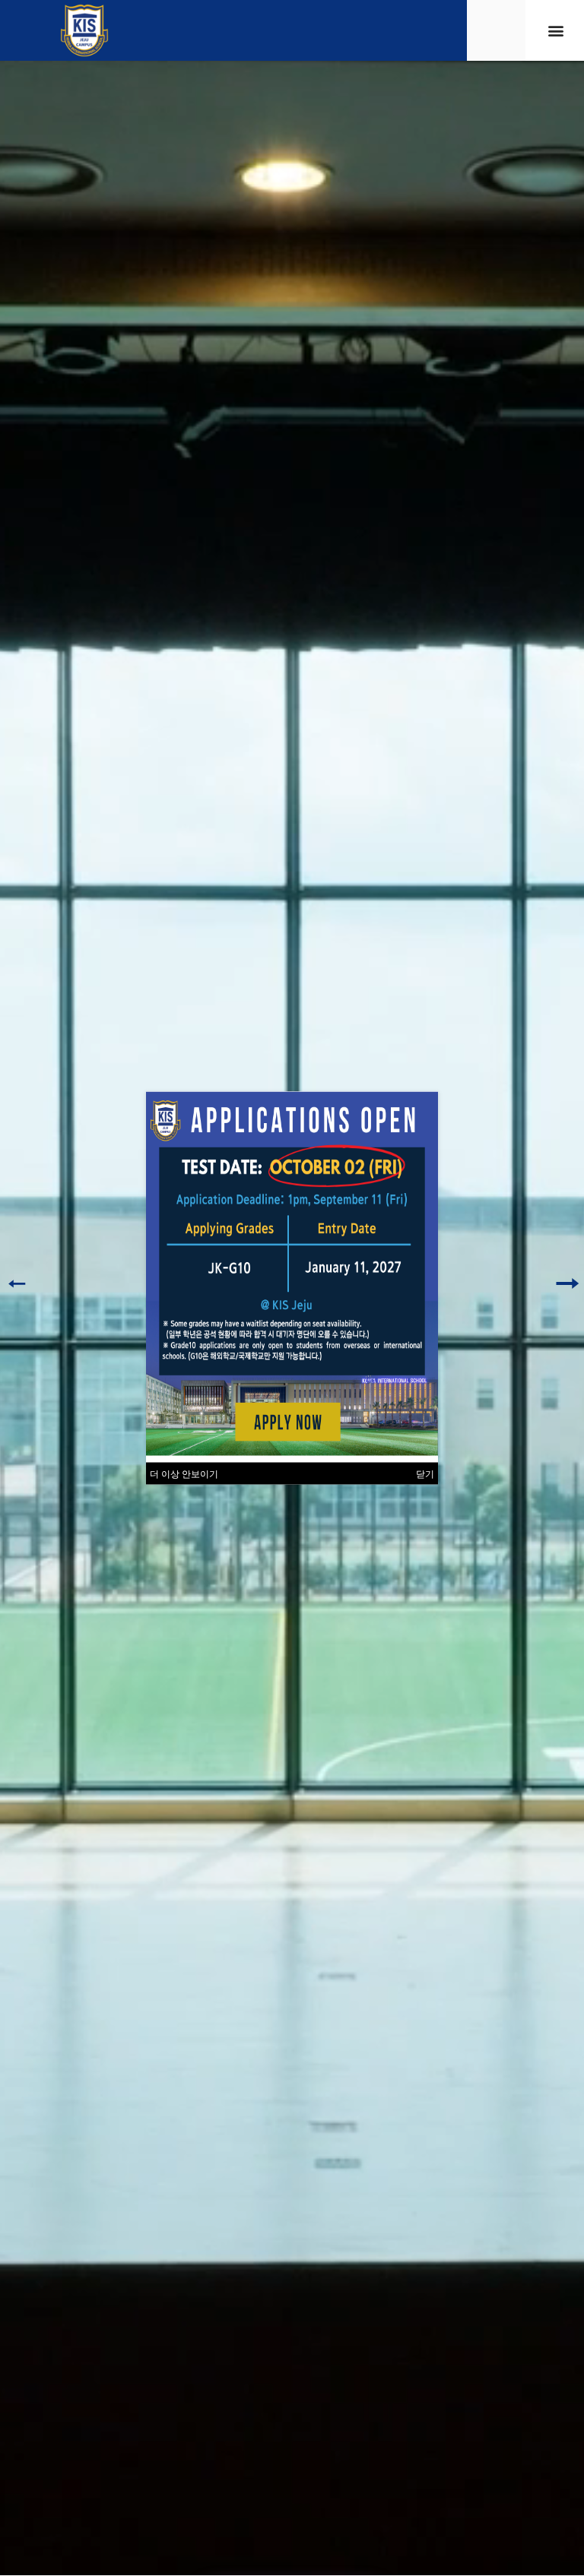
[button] (556, 31)
